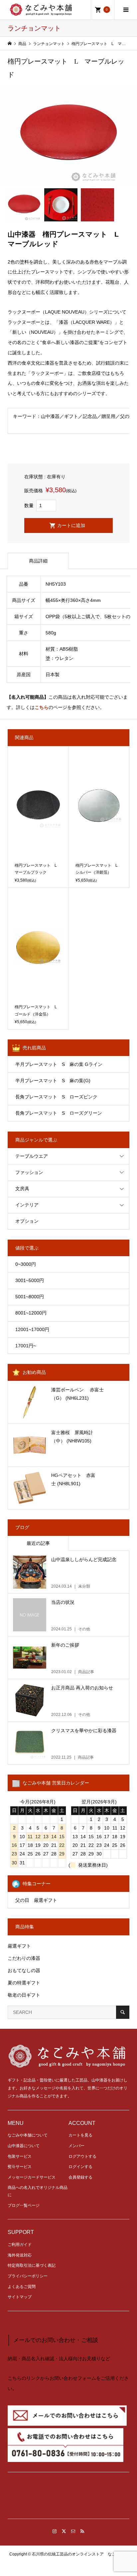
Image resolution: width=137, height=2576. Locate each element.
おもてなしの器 (24, 1970)
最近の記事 (38, 1543)
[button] (68, 2498)
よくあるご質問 (22, 2287)
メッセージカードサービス (32, 2177)
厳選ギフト (19, 1946)
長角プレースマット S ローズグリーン (59, 1113)
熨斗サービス (20, 2167)
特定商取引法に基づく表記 (32, 2265)
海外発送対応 (20, 2255)
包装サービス (20, 2156)
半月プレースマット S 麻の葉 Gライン (59, 1064)
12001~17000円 (32, 1329)
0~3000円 (26, 1264)
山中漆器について (24, 2146)
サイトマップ (20, 2297)
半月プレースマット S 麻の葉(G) (53, 1081)
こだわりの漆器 (24, 1958)
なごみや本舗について (28, 2135)
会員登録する (80, 2177)
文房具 (22, 1189)
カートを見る (80, 2135)
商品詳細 (38, 561)
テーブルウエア (32, 1156)
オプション (27, 1221)
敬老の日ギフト (24, 1995)
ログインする (80, 2167)
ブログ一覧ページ (24, 2205)
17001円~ (26, 1346)
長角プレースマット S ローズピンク (56, 1097)
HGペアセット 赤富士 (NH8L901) (73, 1479)
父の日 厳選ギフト (36, 1900)
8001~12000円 (31, 1313)
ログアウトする (82, 2156)
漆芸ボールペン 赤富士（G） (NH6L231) (77, 1394)
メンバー (76, 2146)
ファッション (29, 1172)
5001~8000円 (30, 1297)
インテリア (27, 1205)
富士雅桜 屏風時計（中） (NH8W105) (72, 1437)
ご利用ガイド (20, 2245)
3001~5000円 (30, 1280)
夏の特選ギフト (24, 1983)
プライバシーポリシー (28, 2276)
